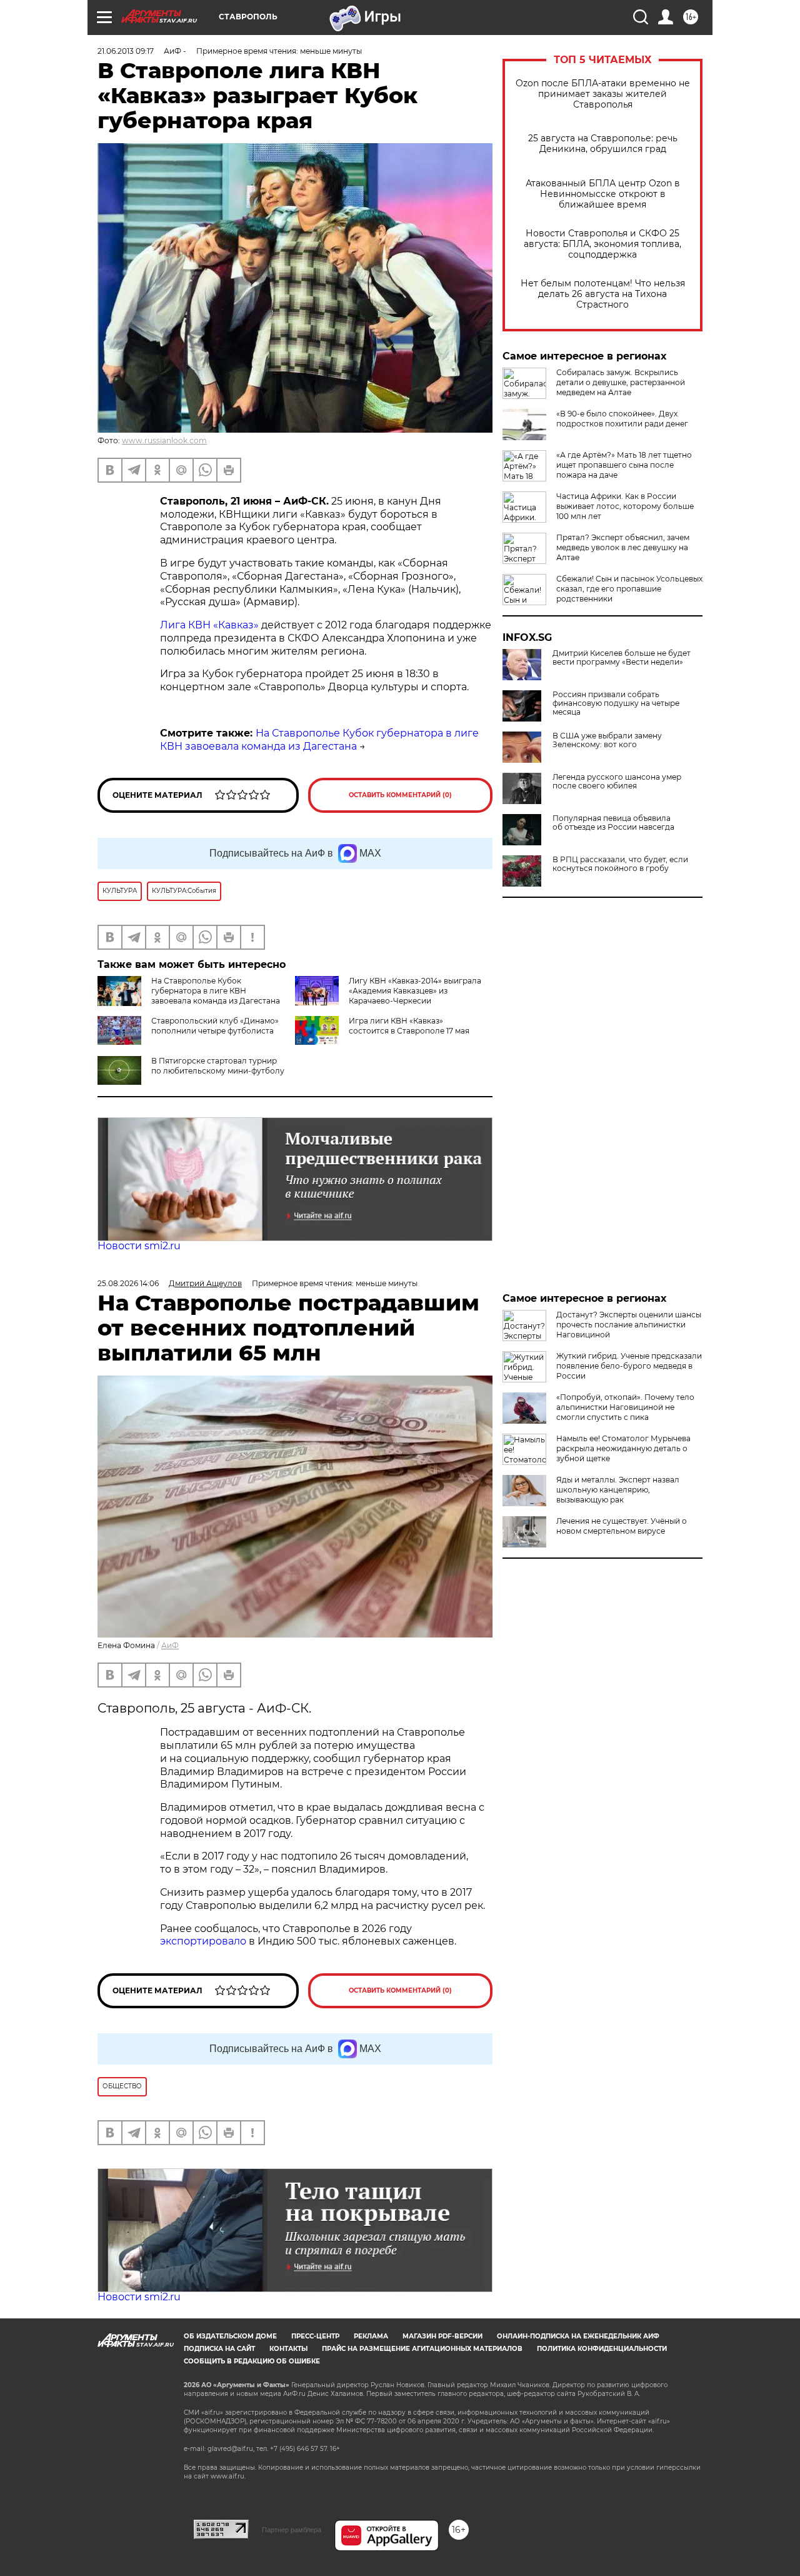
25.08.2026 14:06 (128, 1283)
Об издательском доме (230, 2336)
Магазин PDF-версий (442, 2336)
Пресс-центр (315, 2336)
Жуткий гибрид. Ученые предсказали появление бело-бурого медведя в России (629, 1366)
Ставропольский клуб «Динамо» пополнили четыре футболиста (215, 1026)
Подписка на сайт (219, 2349)
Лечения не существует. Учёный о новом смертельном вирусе (622, 1526)
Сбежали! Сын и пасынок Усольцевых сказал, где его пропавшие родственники (629, 589)
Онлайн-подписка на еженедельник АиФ (578, 2336)
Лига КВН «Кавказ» (209, 625)
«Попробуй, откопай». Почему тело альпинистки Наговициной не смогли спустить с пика (625, 1407)
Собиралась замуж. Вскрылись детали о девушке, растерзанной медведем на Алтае (621, 382)
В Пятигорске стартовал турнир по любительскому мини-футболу (218, 1066)
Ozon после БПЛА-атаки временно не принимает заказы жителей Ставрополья (603, 94)
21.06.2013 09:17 (126, 51)
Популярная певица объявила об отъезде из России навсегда (613, 823)
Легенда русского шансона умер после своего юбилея (617, 782)
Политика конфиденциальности (602, 2349)
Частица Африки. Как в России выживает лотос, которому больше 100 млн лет (625, 506)
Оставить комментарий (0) (400, 795)
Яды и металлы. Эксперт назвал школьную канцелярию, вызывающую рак (618, 1490)
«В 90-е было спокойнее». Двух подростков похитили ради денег (622, 419)
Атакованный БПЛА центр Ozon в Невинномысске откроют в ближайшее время (603, 194)
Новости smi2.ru (139, 1246)
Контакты (288, 2349)
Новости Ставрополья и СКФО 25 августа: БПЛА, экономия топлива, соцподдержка (602, 244)
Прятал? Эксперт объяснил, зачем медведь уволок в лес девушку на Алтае (623, 547)
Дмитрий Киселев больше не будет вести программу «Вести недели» (622, 658)
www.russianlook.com (164, 440)
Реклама (371, 2336)
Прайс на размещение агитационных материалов (422, 2349)
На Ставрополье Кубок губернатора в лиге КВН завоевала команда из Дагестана (319, 740)
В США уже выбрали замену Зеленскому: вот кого (607, 740)
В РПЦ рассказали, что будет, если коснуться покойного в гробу (620, 864)
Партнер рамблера (292, 2530)
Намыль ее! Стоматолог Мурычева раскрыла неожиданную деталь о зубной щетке (623, 1448)
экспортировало (204, 1941)
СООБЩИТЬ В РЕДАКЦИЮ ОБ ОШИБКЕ (252, 2361)
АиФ (170, 1645)
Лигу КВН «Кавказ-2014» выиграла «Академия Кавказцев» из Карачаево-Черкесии (415, 991)
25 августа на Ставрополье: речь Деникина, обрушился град (603, 144)
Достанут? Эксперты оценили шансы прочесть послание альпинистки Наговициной (629, 1325)
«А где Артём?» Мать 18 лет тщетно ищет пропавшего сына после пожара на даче (624, 465)
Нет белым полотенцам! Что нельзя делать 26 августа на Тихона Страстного (603, 294)
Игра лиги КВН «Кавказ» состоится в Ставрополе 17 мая (409, 1026)
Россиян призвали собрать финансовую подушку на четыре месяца (616, 703)
